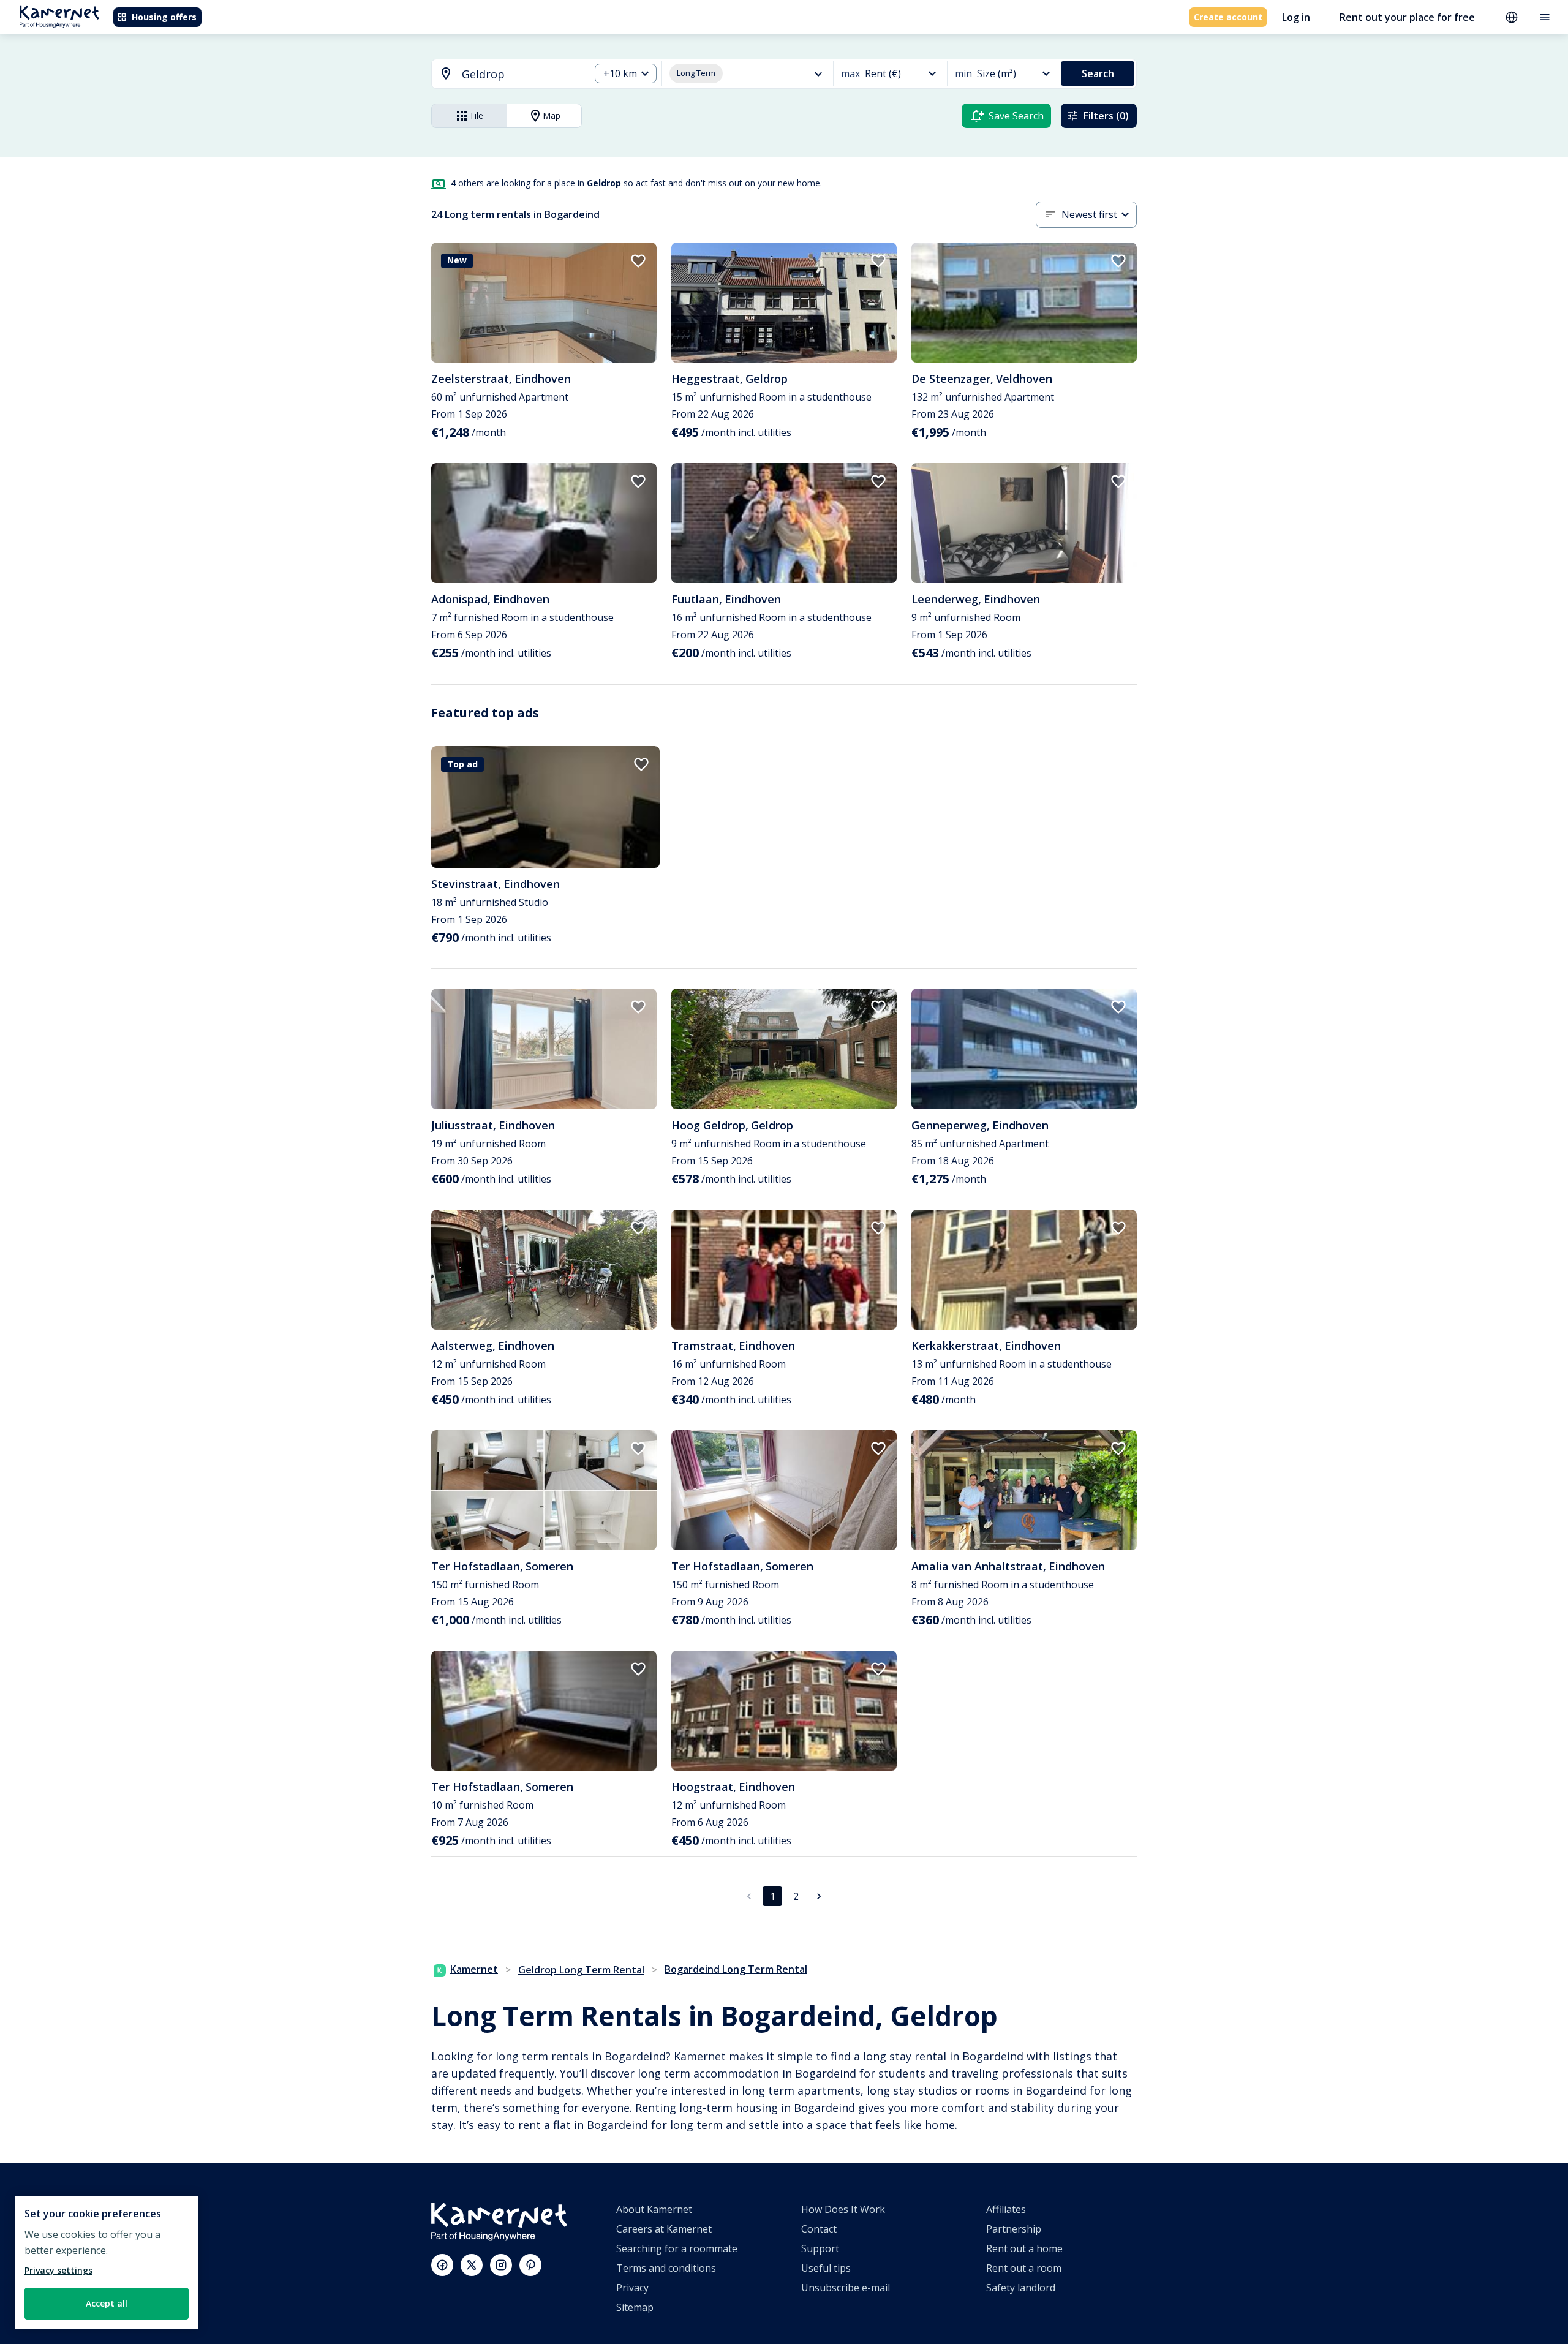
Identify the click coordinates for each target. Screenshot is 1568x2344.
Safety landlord (1021, 2288)
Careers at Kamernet (664, 2229)
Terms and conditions (666, 2268)
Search (1098, 73)
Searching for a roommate (677, 2248)
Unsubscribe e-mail (846, 2288)
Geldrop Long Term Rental (581, 1970)
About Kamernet (654, 2209)
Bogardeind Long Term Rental (736, 1969)
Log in (1296, 17)
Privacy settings (58, 2270)
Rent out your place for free (1407, 17)
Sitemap (635, 2307)
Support (820, 2248)
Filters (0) (1106, 116)
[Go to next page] (819, 1896)
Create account (1228, 17)
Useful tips (826, 2268)
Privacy (632, 2288)
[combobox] (503, 74)
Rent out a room (1024, 2268)
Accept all (107, 2303)
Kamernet (474, 1969)
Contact (819, 2229)
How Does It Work (843, 2209)
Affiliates (1006, 2209)
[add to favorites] (638, 261)
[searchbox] (522, 74)
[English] (1512, 17)
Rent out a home (1024, 2248)
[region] (107, 2263)
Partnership (1014, 2229)
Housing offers (164, 17)
